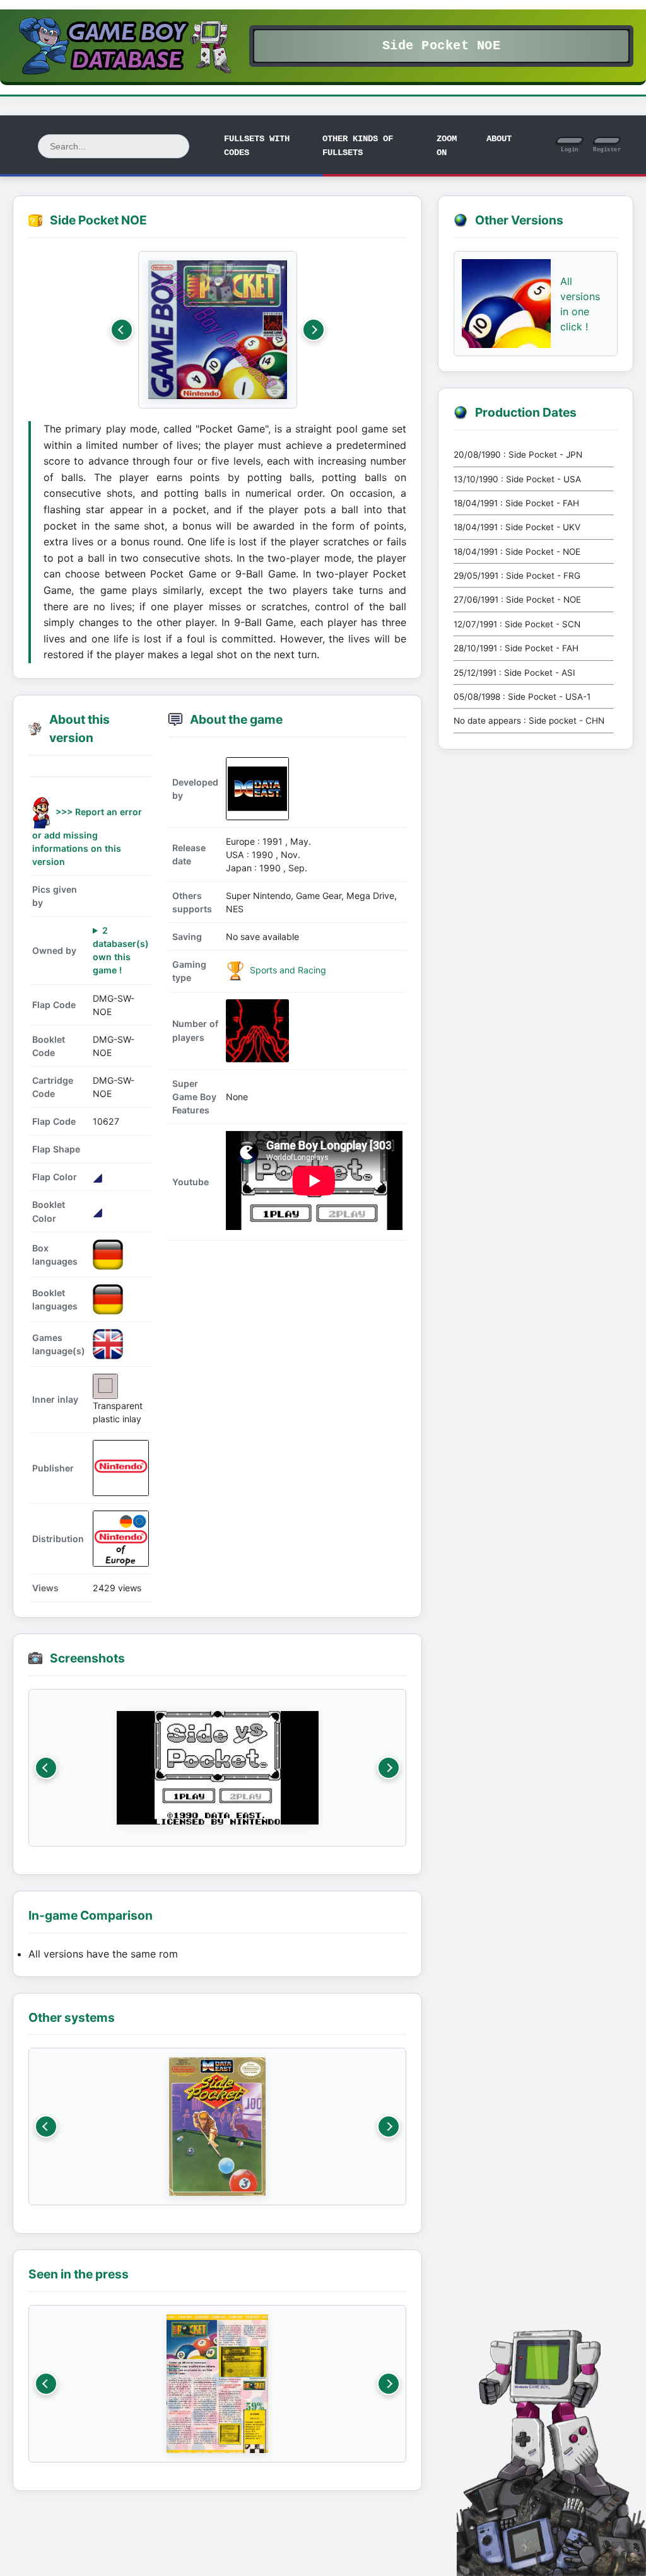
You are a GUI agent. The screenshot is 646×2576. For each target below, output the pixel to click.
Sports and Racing (287, 970)
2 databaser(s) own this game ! (121, 950)
